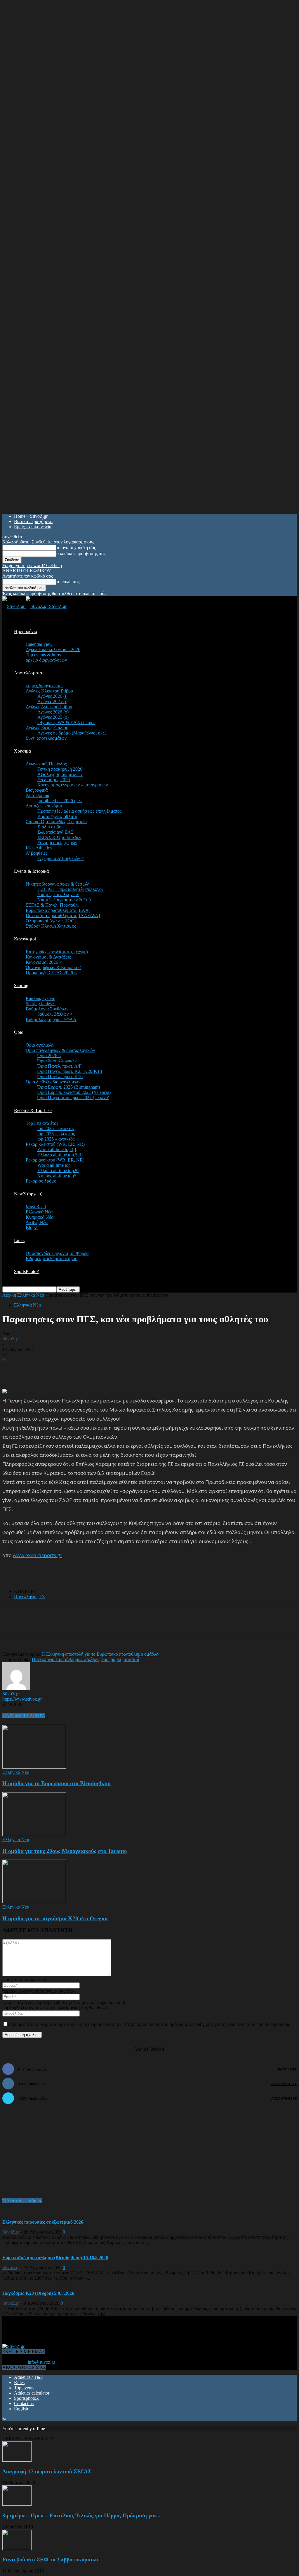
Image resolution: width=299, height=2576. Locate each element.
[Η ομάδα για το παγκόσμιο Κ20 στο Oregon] (34, 1902)
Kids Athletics (39, 848)
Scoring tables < (41, 1004)
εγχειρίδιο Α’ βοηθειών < (61, 858)
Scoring (21, 986)
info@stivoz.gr (41, 2362)
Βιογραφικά (37, 790)
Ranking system (40, 998)
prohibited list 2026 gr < (60, 801)
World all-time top (54, 1165)
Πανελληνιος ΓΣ (29, 1597)
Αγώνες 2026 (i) (52, 696)
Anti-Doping (38, 795)
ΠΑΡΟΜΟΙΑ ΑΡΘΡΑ (24, 1716)
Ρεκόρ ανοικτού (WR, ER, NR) (55, 1160)
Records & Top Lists (33, 1110)
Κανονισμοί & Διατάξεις (48, 957)
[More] (143, 1627)
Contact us (24, 2403)
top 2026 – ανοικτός (56, 1128)
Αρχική (9, 1295)
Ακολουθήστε (284, 2084)
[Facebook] (59, 1627)
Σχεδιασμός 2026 (54, 780)
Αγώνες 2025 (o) (53, 717)
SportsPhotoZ (27, 1271)
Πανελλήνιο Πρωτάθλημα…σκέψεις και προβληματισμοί (85, 1659)
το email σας (68, 582)
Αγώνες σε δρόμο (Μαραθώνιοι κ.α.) (72, 733)
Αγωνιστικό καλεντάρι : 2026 (53, 649)
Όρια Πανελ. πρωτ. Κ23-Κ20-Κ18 (70, 1071)
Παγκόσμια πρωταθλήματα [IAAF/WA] (63, 915)
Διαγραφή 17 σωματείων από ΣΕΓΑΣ (47, 2471)
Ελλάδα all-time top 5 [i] (60, 1155)
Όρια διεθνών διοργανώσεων (53, 1082)
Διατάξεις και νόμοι (44, 806)
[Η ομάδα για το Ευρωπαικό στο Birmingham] (34, 1767)
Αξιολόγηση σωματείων (60, 774)
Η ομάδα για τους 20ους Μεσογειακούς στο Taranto (65, 1851)
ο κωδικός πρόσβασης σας (81, 554)
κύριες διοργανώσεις (45, 686)
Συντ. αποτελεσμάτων (46, 738)
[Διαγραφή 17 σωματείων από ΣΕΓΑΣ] (17, 2460)
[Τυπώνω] (122, 1627)
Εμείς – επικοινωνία (33, 527)
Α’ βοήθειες (36, 853)
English (21, 2409)
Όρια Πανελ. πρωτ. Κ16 (60, 1077)
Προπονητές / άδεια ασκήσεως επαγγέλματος (79, 811)
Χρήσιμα (22, 751)
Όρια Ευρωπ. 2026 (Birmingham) (69, 1087)
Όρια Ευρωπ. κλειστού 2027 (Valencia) (74, 1092)
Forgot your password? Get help (32, 565)
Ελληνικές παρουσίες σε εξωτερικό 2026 (43, 2222)
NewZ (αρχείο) (28, 1194)
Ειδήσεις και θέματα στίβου (52, 1259)
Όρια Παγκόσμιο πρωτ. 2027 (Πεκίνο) (73, 1098)
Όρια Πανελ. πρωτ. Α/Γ (59, 1066)
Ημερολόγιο (26, 631)
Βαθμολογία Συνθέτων (47, 1009)
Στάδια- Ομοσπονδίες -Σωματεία (56, 822)
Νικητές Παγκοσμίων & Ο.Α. (65, 900)
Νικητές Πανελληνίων (58, 894)
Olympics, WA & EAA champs (66, 722)
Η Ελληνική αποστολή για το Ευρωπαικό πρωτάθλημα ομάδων (100, 1654)
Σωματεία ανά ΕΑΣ (55, 832)
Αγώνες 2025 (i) (52, 701)
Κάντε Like (287, 2069)
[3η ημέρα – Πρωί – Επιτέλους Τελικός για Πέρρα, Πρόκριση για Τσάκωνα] (17, 2504)
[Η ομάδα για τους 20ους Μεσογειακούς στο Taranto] (34, 1834)
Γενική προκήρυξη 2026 (60, 769)
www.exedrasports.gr (38, 1555)
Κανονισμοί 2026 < (44, 962)
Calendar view (39, 644)
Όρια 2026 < (49, 1056)
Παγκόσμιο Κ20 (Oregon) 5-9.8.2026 (38, 2293)
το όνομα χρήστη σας (76, 547)
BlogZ (32, 1228)
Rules (19, 2382)
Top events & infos (43, 655)
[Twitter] (80, 1627)
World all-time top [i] (57, 1149)
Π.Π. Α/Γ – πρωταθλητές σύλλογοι (70, 889)
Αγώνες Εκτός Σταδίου (47, 728)
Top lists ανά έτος (42, 1123)
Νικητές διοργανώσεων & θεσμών (58, 884)
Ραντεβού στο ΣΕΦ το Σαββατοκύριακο (50, 2560)
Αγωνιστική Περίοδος (46, 764)
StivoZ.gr (11, 1339)
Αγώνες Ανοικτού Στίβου (49, 707)
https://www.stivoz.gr (22, 1699)
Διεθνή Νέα (37, 1222)
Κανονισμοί (25, 939)
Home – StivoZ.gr (31, 516)
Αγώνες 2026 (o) (53, 712)
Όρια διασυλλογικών (57, 1061)
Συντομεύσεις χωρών (57, 843)
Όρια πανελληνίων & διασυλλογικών (60, 1050)
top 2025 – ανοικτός (56, 1139)
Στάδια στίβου (51, 827)
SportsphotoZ (27, 2398)
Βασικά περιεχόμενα (33, 521)
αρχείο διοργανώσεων (46, 660)
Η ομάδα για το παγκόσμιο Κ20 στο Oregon (55, 1918)
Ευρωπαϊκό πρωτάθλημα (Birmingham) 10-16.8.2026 (55, 2258)
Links (19, 1240)
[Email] (101, 1627)
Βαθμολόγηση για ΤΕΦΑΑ (51, 1019)
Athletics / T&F (28, 2377)
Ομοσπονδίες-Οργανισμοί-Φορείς (57, 1253)
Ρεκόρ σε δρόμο (41, 1181)
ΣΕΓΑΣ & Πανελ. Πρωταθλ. (52, 905)
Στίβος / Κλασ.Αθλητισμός (51, 926)
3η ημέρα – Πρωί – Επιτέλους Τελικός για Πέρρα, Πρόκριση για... (81, 2515)
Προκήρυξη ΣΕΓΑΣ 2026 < (51, 973)
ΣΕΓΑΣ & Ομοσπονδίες (60, 837)
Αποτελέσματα (28, 673)
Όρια (19, 1032)
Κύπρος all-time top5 (57, 1176)
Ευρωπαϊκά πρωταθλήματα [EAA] (58, 910)
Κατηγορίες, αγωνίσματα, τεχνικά (57, 952)
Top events (24, 2388)
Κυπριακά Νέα (40, 1217)
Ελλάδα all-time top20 (58, 1170)
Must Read (36, 1207)
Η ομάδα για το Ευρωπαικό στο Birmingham (57, 1783)
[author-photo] (16, 1689)
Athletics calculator (32, 2393)
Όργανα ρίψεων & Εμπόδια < (53, 967)
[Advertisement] (71, 1371)
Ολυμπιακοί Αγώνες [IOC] (51, 921)
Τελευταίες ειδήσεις (22, 2201)
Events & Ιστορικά (31, 871)
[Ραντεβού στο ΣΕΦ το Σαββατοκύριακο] (17, 2548)
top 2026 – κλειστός (56, 1134)
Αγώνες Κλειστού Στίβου (49, 691)
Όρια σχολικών (40, 1045)
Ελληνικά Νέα (39, 1212)
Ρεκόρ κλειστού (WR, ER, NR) (55, 1144)
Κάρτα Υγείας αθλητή (57, 816)
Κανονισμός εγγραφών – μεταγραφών (73, 785)
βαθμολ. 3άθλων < (55, 1014)
